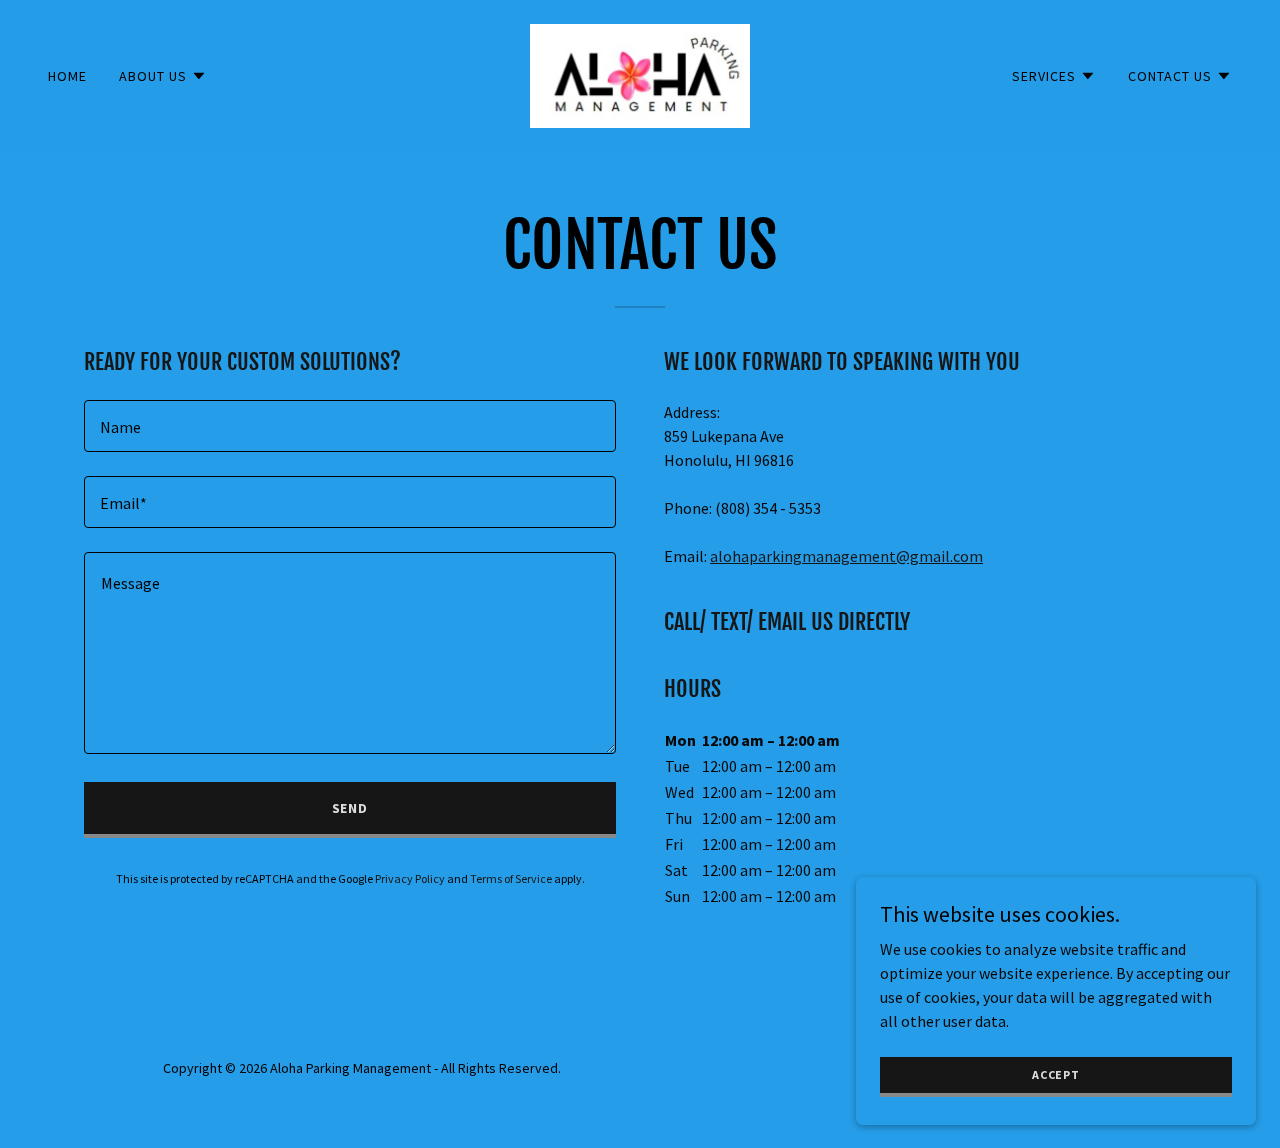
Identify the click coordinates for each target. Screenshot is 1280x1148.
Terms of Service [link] (511, 878)
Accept (1056, 1074)
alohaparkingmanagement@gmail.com (846, 556)
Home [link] (67, 76)
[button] (163, 76)
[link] (639, 74)
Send (350, 808)
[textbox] (350, 426)
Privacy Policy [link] (410, 878)
